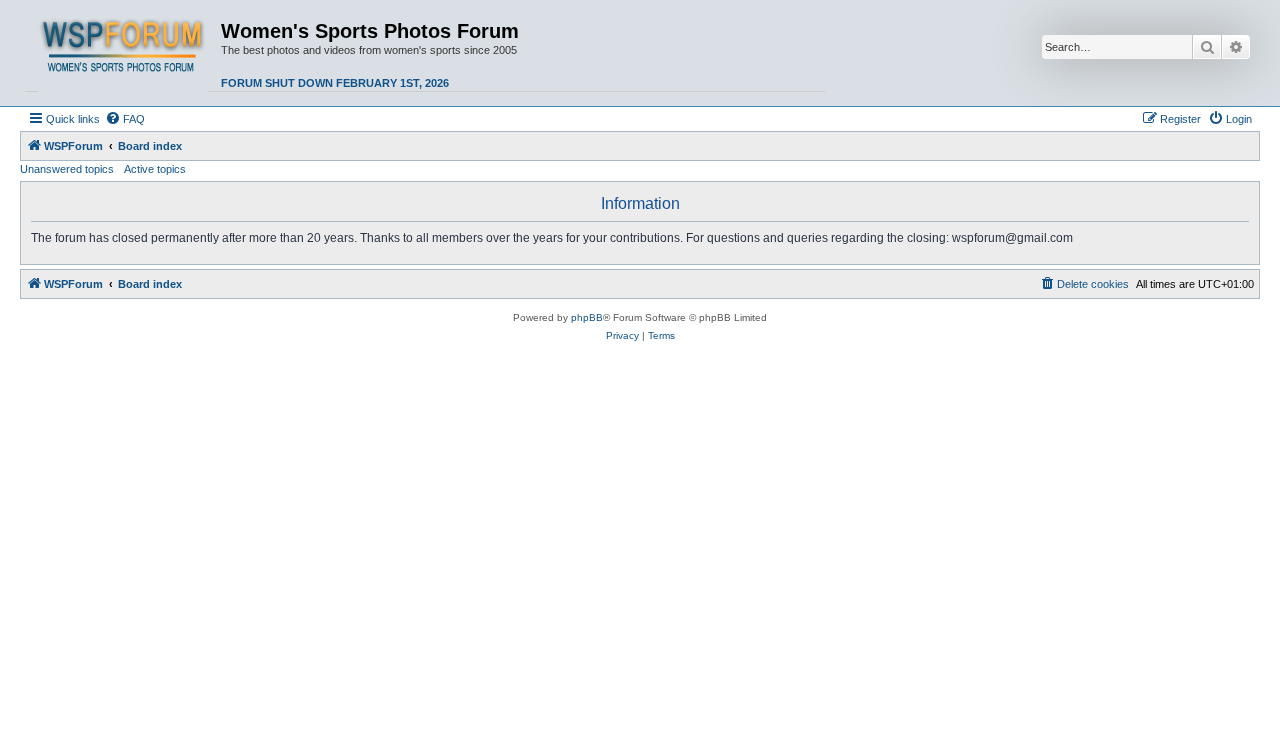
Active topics (155, 169)
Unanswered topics (67, 169)
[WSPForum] (123, 53)
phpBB (587, 317)
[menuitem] (125, 119)
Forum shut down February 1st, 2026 (335, 83)
